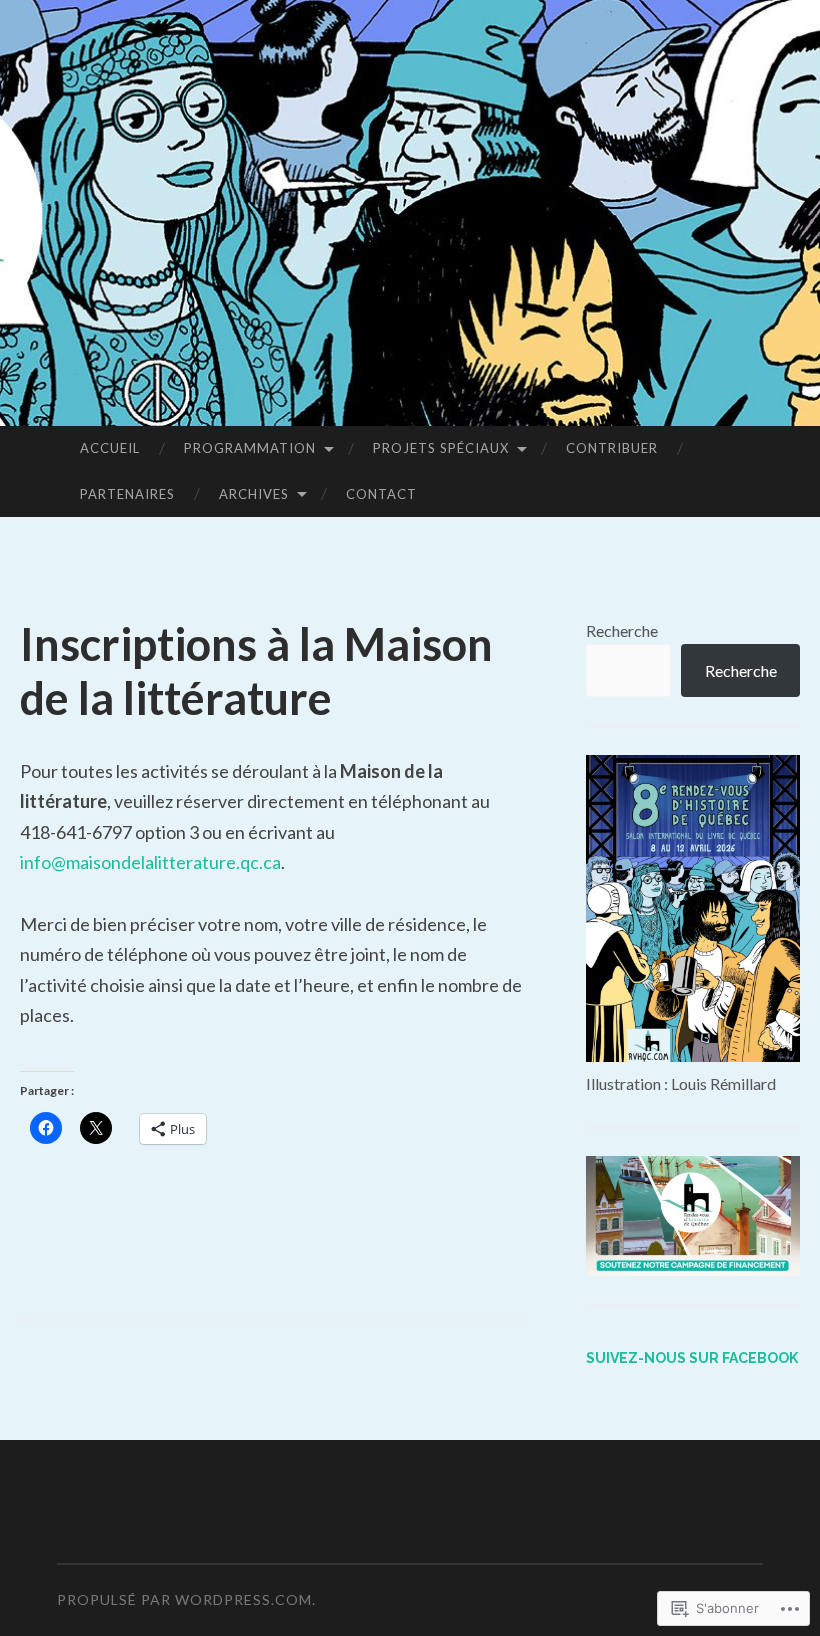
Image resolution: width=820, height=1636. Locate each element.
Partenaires (127, 494)
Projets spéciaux (441, 448)
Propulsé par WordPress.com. (186, 1599)
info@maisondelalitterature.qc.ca (150, 862)
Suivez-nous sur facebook (692, 1358)
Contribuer (612, 448)
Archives (254, 494)
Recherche (622, 630)
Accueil (110, 448)
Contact (381, 494)
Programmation (250, 448)
